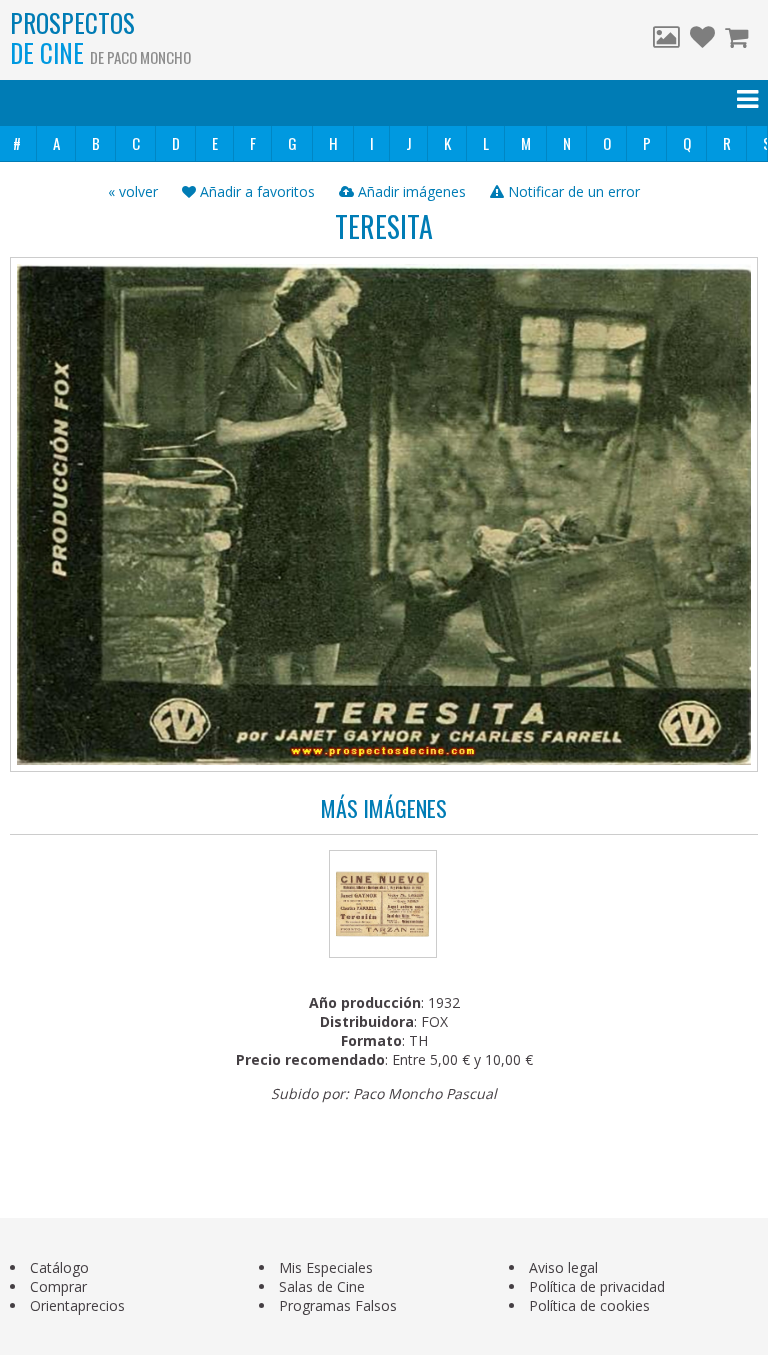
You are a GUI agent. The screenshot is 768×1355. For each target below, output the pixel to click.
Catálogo (59, 1267)
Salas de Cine (322, 1286)
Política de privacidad (597, 1286)
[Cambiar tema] (666, 40)
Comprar (58, 1286)
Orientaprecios (77, 1305)
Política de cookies (589, 1305)
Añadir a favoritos (255, 191)
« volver (133, 191)
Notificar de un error (572, 191)
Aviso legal (563, 1267)
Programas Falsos (338, 1305)
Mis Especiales (326, 1267)
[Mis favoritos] (702, 40)
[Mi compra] (739, 40)
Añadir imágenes (410, 191)
